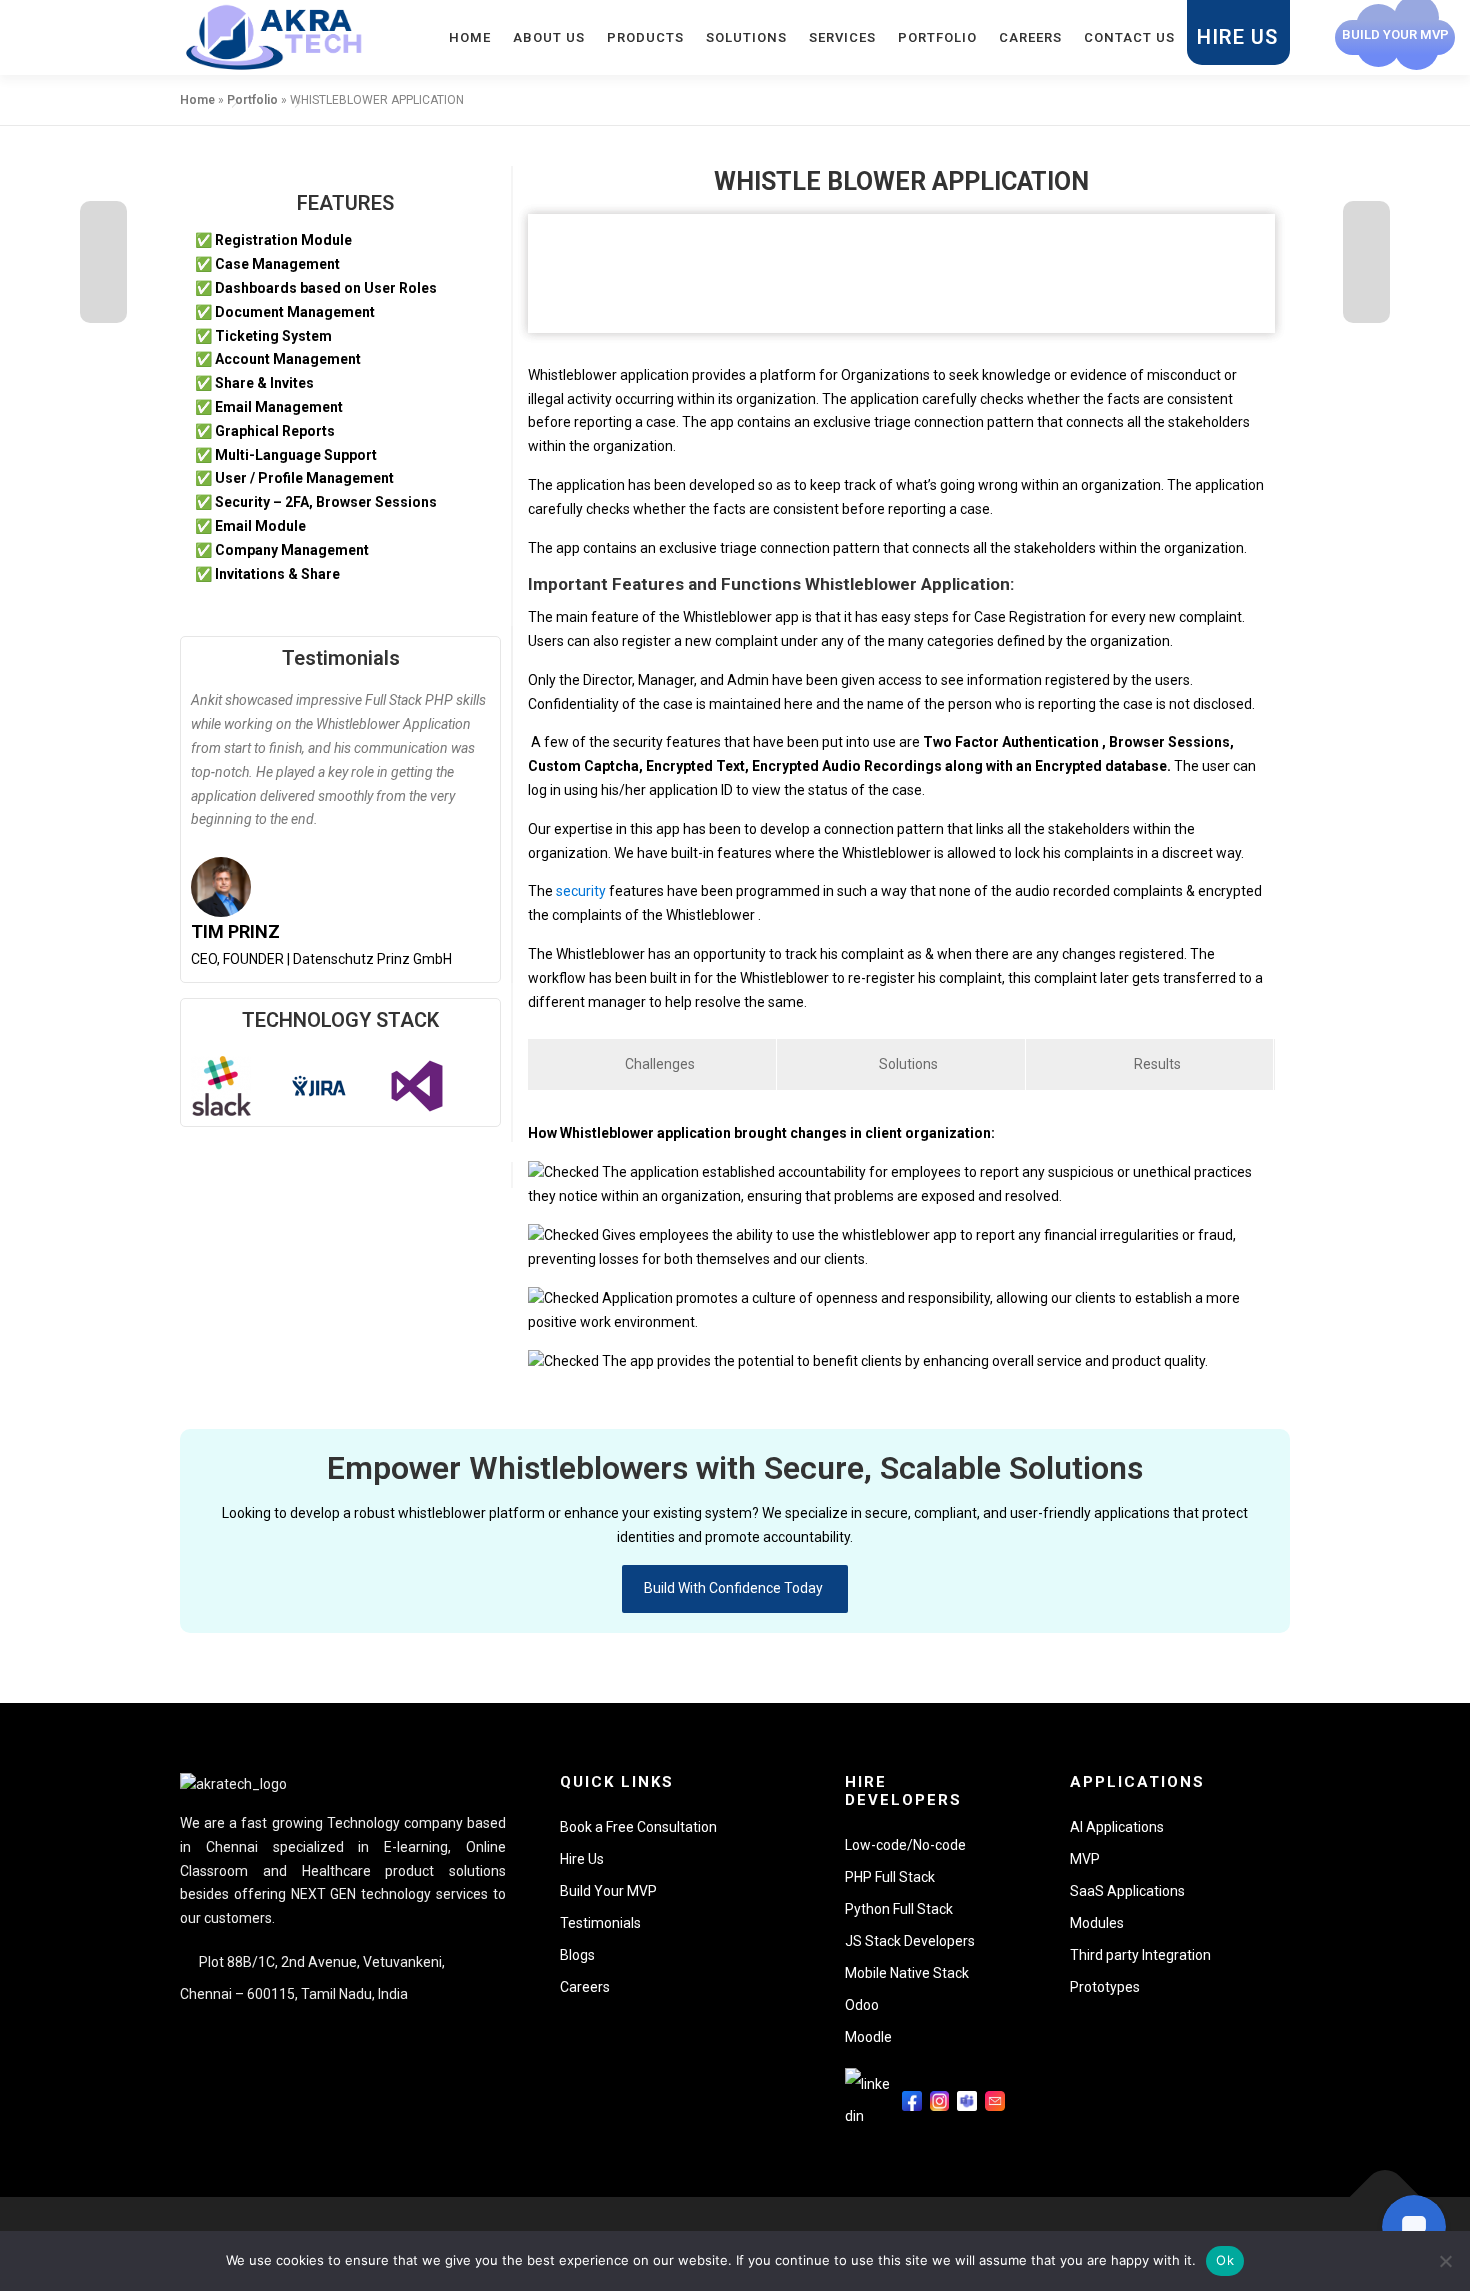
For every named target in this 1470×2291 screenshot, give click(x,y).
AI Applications (1117, 1827)
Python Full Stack (899, 1909)
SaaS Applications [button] (1127, 1891)
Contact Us (1129, 37)
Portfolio (937, 37)
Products (645, 37)
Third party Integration (1140, 1955)
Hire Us (1237, 37)
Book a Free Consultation (638, 1827)
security (579, 891)
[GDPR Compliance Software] (1366, 262)
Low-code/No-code (905, 1845)
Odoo (862, 2005)
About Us (549, 37)
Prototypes (1105, 1987)
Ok (1225, 2260)
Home (470, 37)
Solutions (746, 37)
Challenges (658, 1064)
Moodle (868, 2037)
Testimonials (341, 658)
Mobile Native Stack (907, 1973)
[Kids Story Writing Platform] (103, 262)
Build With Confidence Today (735, 1588)
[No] (1445, 2261)
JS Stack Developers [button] (910, 1941)
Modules (1097, 1923)
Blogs (577, 1955)
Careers (1030, 37)
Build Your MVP (608, 1891)
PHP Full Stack (890, 1877)
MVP (1085, 1859)
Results (1156, 1064)
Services (842, 37)
